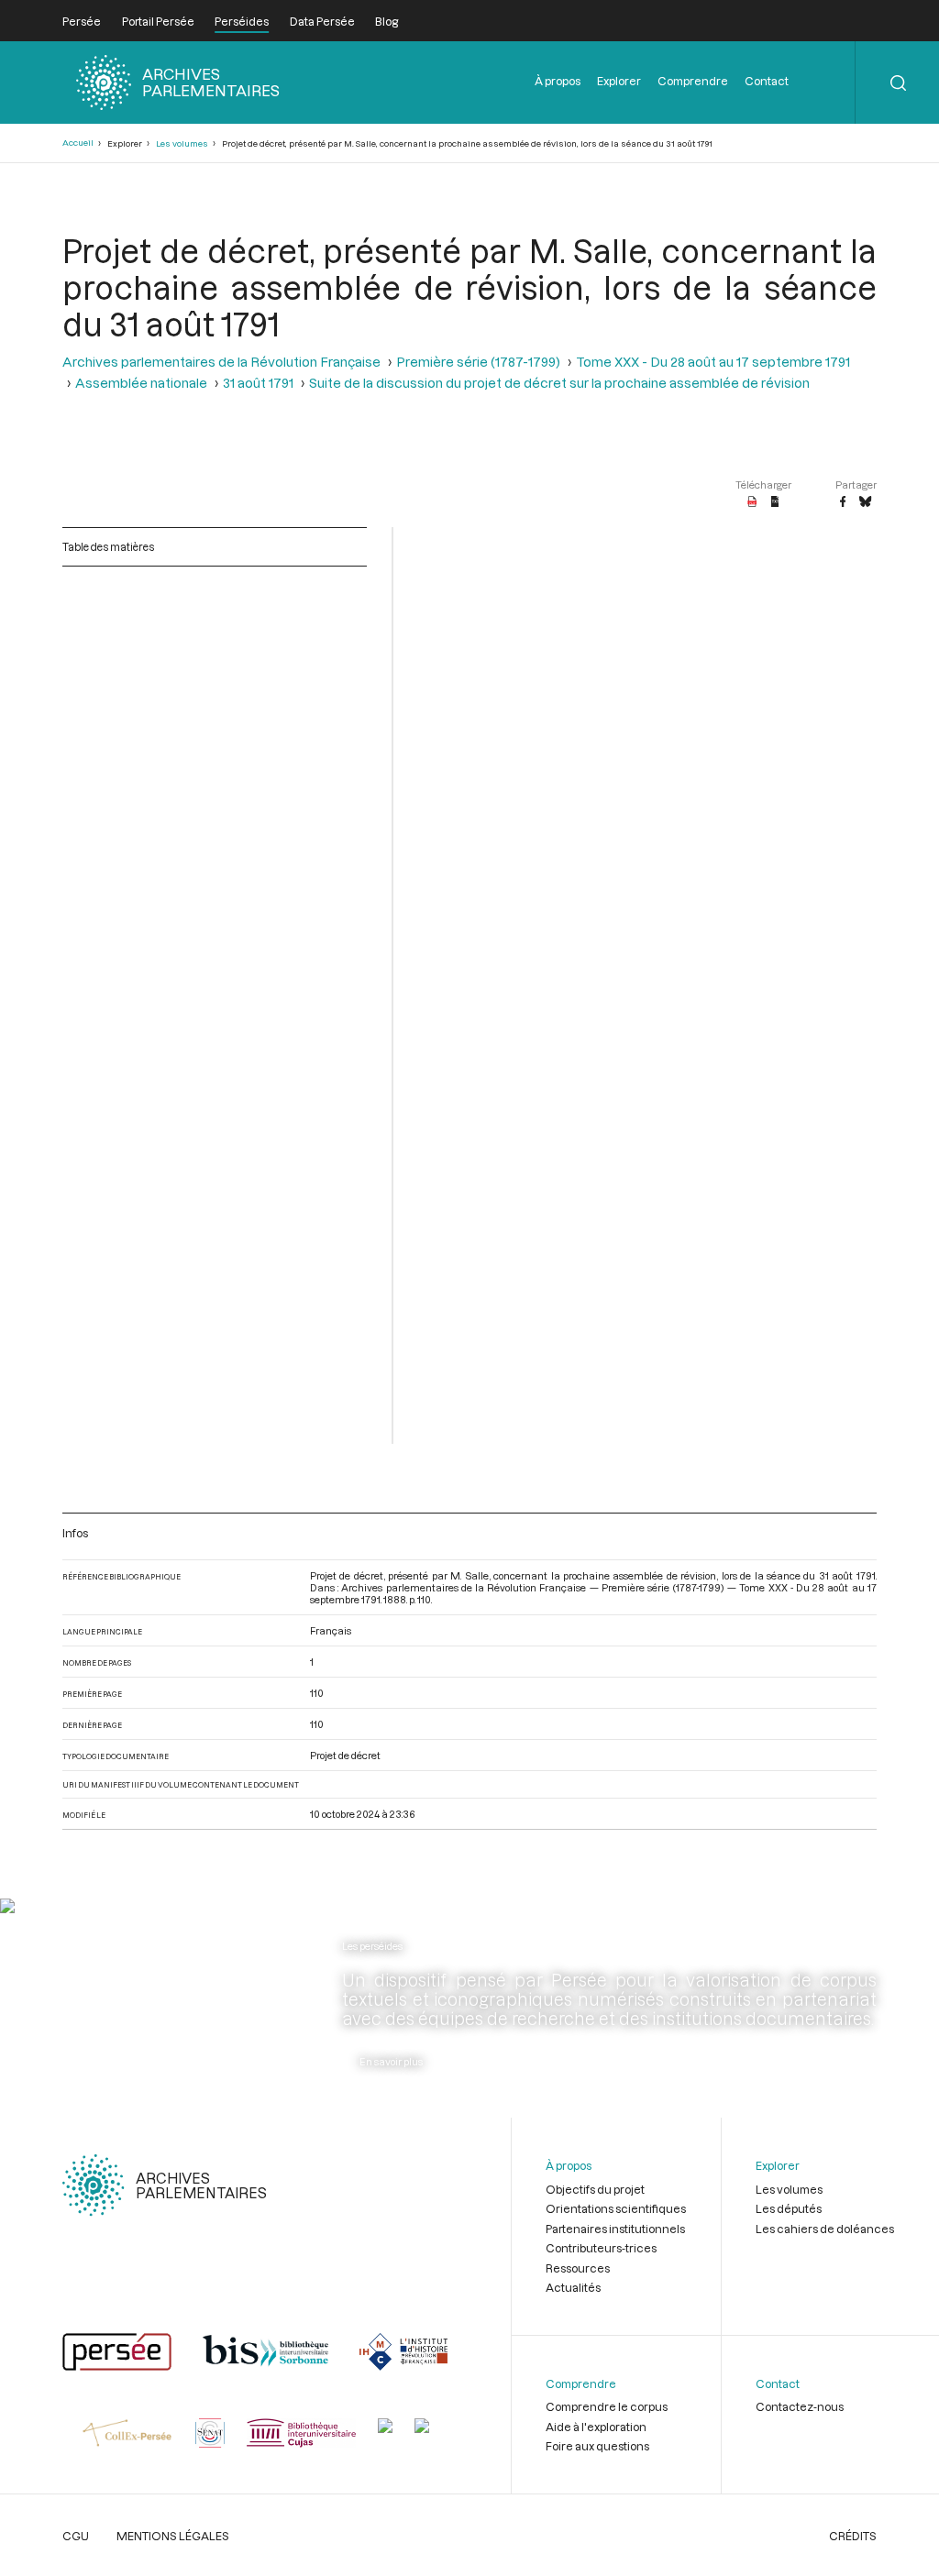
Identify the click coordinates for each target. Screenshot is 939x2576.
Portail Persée (158, 21)
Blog (387, 21)
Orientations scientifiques (616, 2208)
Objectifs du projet (595, 2189)
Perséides (242, 21)
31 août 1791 (258, 383)
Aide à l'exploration (596, 2427)
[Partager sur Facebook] (843, 502)
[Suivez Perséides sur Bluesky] (122, 1982)
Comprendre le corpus (607, 2406)
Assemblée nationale (141, 383)
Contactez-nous (800, 2406)
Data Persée (322, 21)
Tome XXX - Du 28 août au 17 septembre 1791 (713, 362)
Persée (82, 21)
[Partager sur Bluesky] (865, 502)
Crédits (853, 2536)
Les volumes (182, 143)
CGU (76, 2536)
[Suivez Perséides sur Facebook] (79, 1982)
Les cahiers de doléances (825, 2229)
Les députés (789, 2208)
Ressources (578, 2268)
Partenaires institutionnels (615, 2229)
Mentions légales (173, 2536)
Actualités (573, 2287)
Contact (767, 81)
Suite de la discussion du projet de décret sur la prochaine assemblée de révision (559, 383)
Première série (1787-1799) (478, 362)
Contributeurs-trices (601, 2248)
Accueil (78, 143)
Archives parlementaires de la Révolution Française (221, 362)
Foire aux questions (597, 2446)
